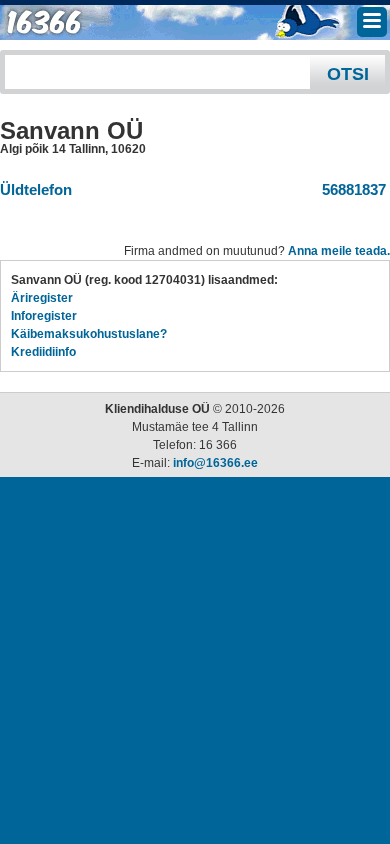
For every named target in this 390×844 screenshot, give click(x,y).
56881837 (350, 189)
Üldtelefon (36, 189)
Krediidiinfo (43, 352)
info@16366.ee (215, 463)
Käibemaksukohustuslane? (89, 334)
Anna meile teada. (339, 251)
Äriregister (42, 298)
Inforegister (44, 316)
